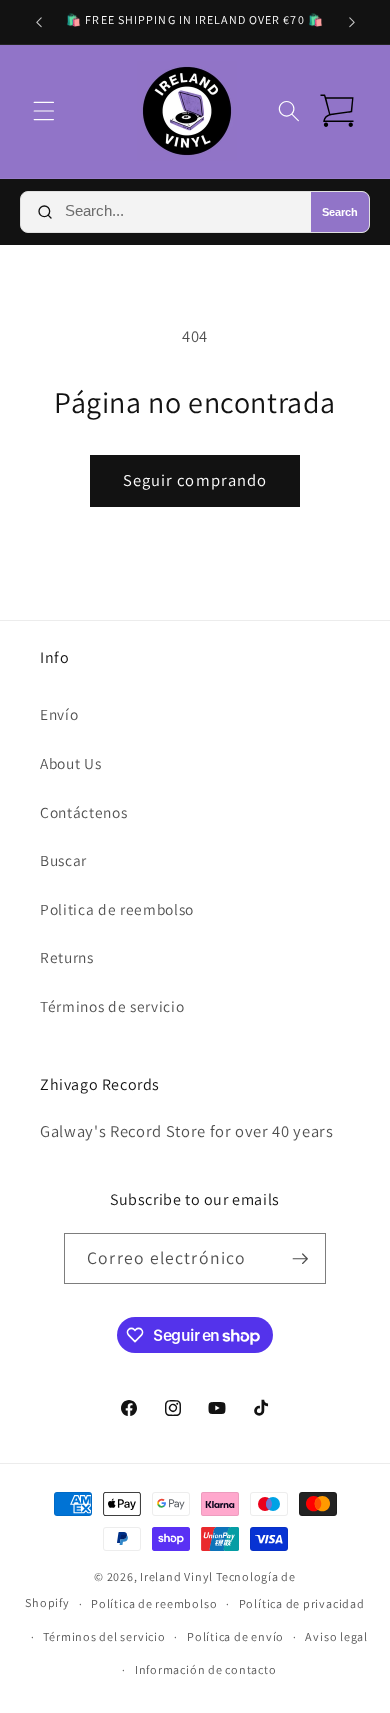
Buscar (63, 860)
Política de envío (235, 1636)
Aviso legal (336, 1636)
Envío (59, 714)
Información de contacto (206, 1669)
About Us (70, 763)
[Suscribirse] (300, 1259)
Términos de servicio (112, 1006)
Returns (67, 957)
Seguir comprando (195, 480)
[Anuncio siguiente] (352, 22)
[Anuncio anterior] (39, 22)
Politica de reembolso (117, 909)
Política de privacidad (302, 1603)
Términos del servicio (104, 1636)
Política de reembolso (154, 1603)
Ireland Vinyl (176, 1576)
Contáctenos (83, 812)
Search (340, 212)
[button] (44, 111)
